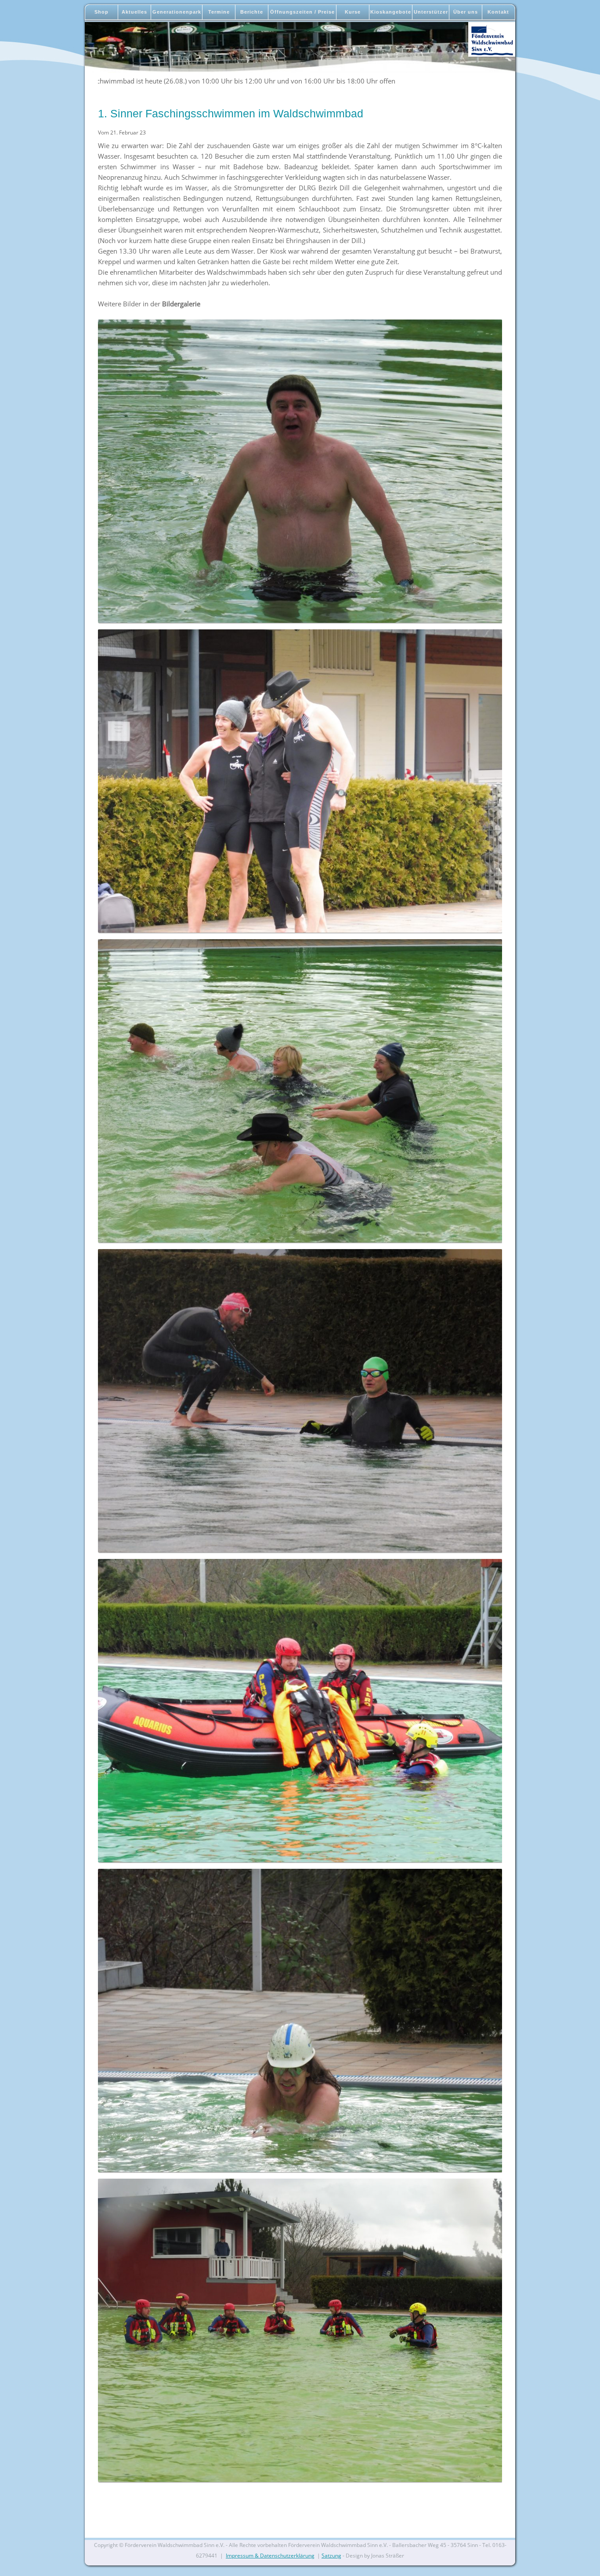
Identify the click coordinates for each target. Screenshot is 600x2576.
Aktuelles (134, 12)
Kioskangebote (391, 12)
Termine (219, 12)
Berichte (252, 12)
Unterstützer (431, 12)
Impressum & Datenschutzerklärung (270, 2556)
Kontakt (498, 12)
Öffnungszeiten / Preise (302, 12)
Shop (101, 12)
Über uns (466, 12)
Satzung (331, 2556)
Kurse (353, 12)
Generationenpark (177, 12)
